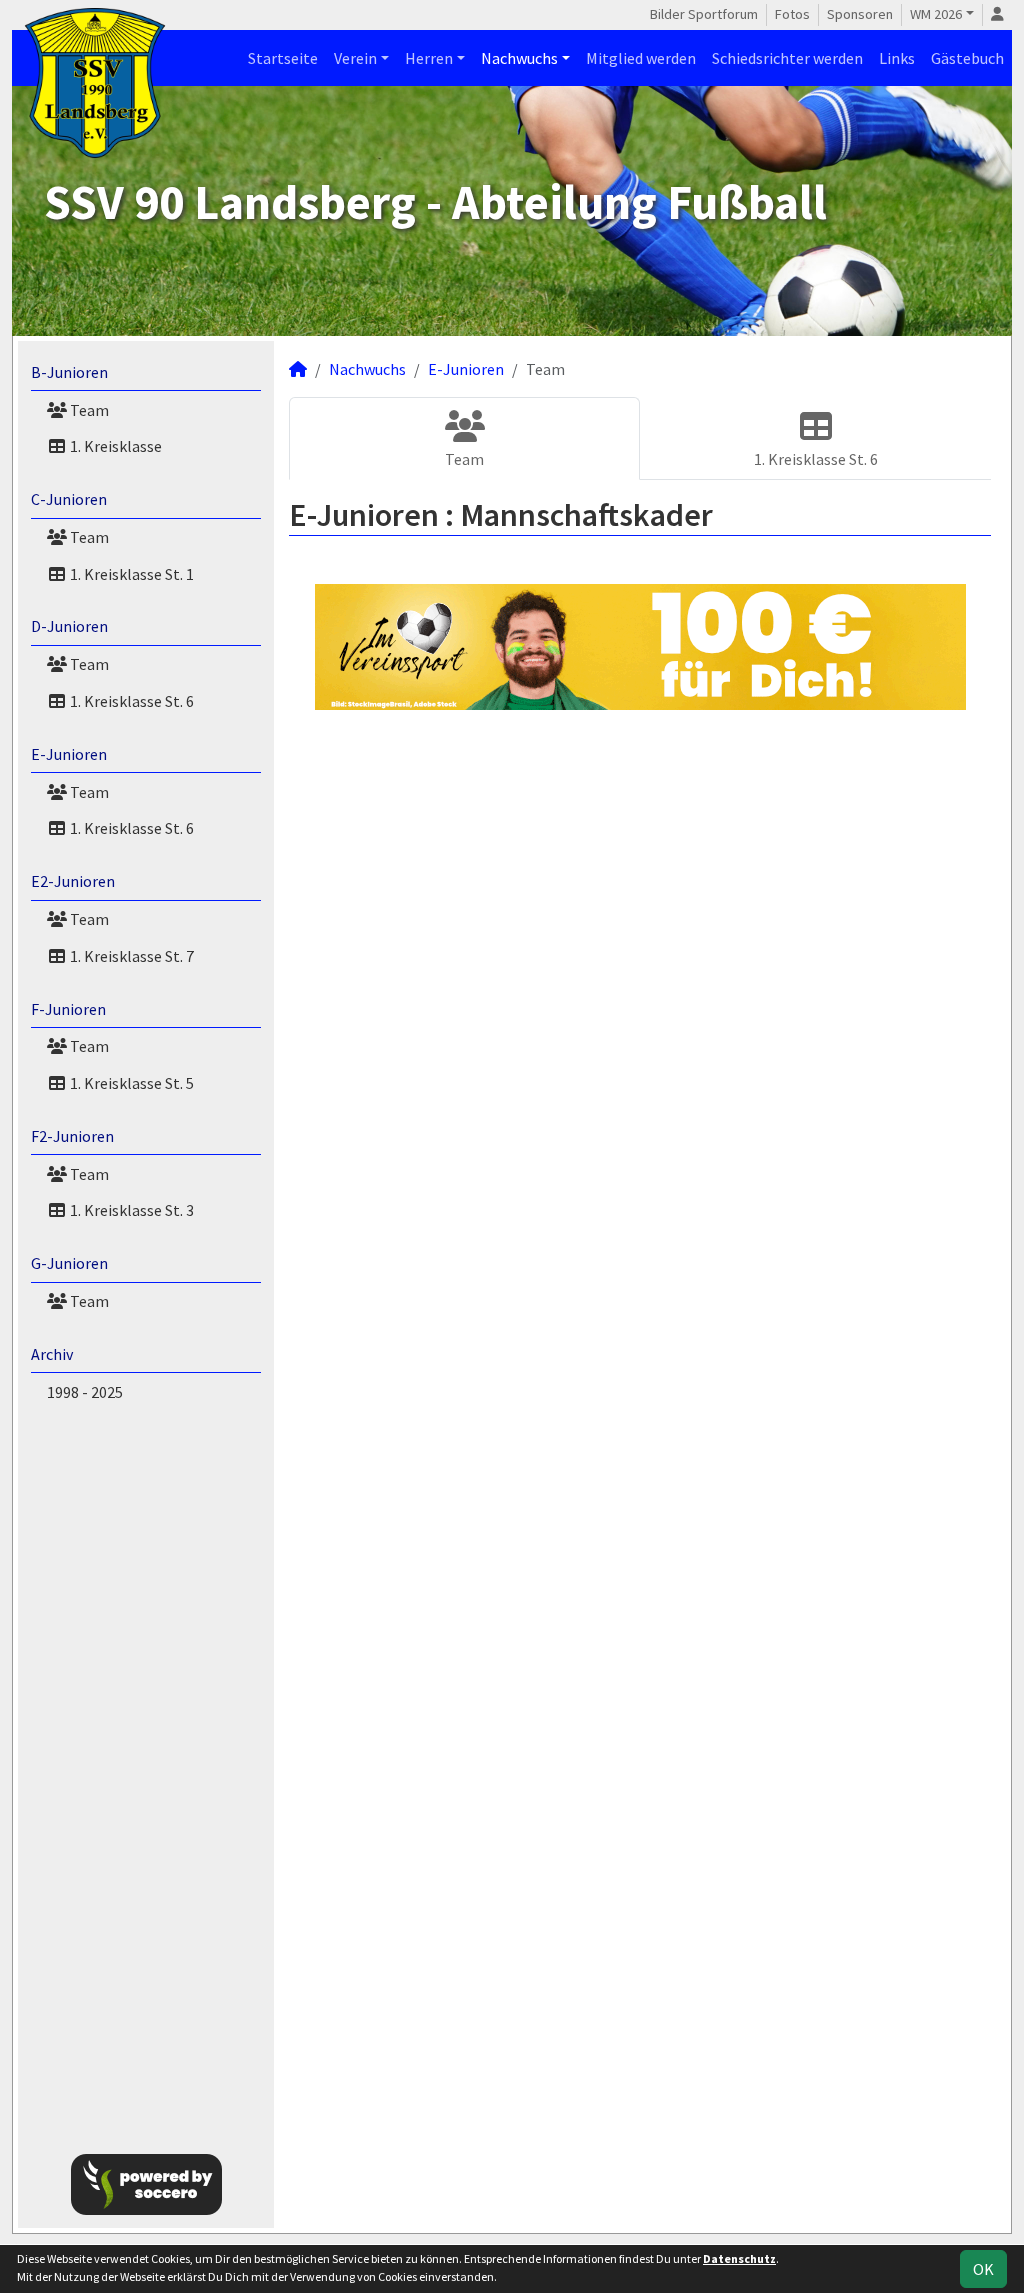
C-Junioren (69, 499)
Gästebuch (967, 58)
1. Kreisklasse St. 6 (130, 701)
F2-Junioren (72, 1136)
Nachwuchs (519, 58)
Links (897, 58)
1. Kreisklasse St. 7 (130, 956)
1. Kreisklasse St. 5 (130, 1083)
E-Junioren (69, 754)
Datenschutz (739, 2258)
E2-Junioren (73, 881)
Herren (429, 58)
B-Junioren (69, 372)
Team (88, 410)
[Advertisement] (146, 1774)
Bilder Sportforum (704, 14)
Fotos (792, 14)
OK (983, 2269)
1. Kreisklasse (114, 446)
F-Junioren (68, 1009)
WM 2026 (936, 14)
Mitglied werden (641, 58)
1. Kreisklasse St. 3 (130, 1210)
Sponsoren (860, 14)
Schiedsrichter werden (787, 58)
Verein (355, 58)
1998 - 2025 (85, 1392)
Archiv (52, 1354)
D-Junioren (69, 626)
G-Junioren (69, 1263)
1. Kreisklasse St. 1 (130, 574)
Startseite (283, 58)
